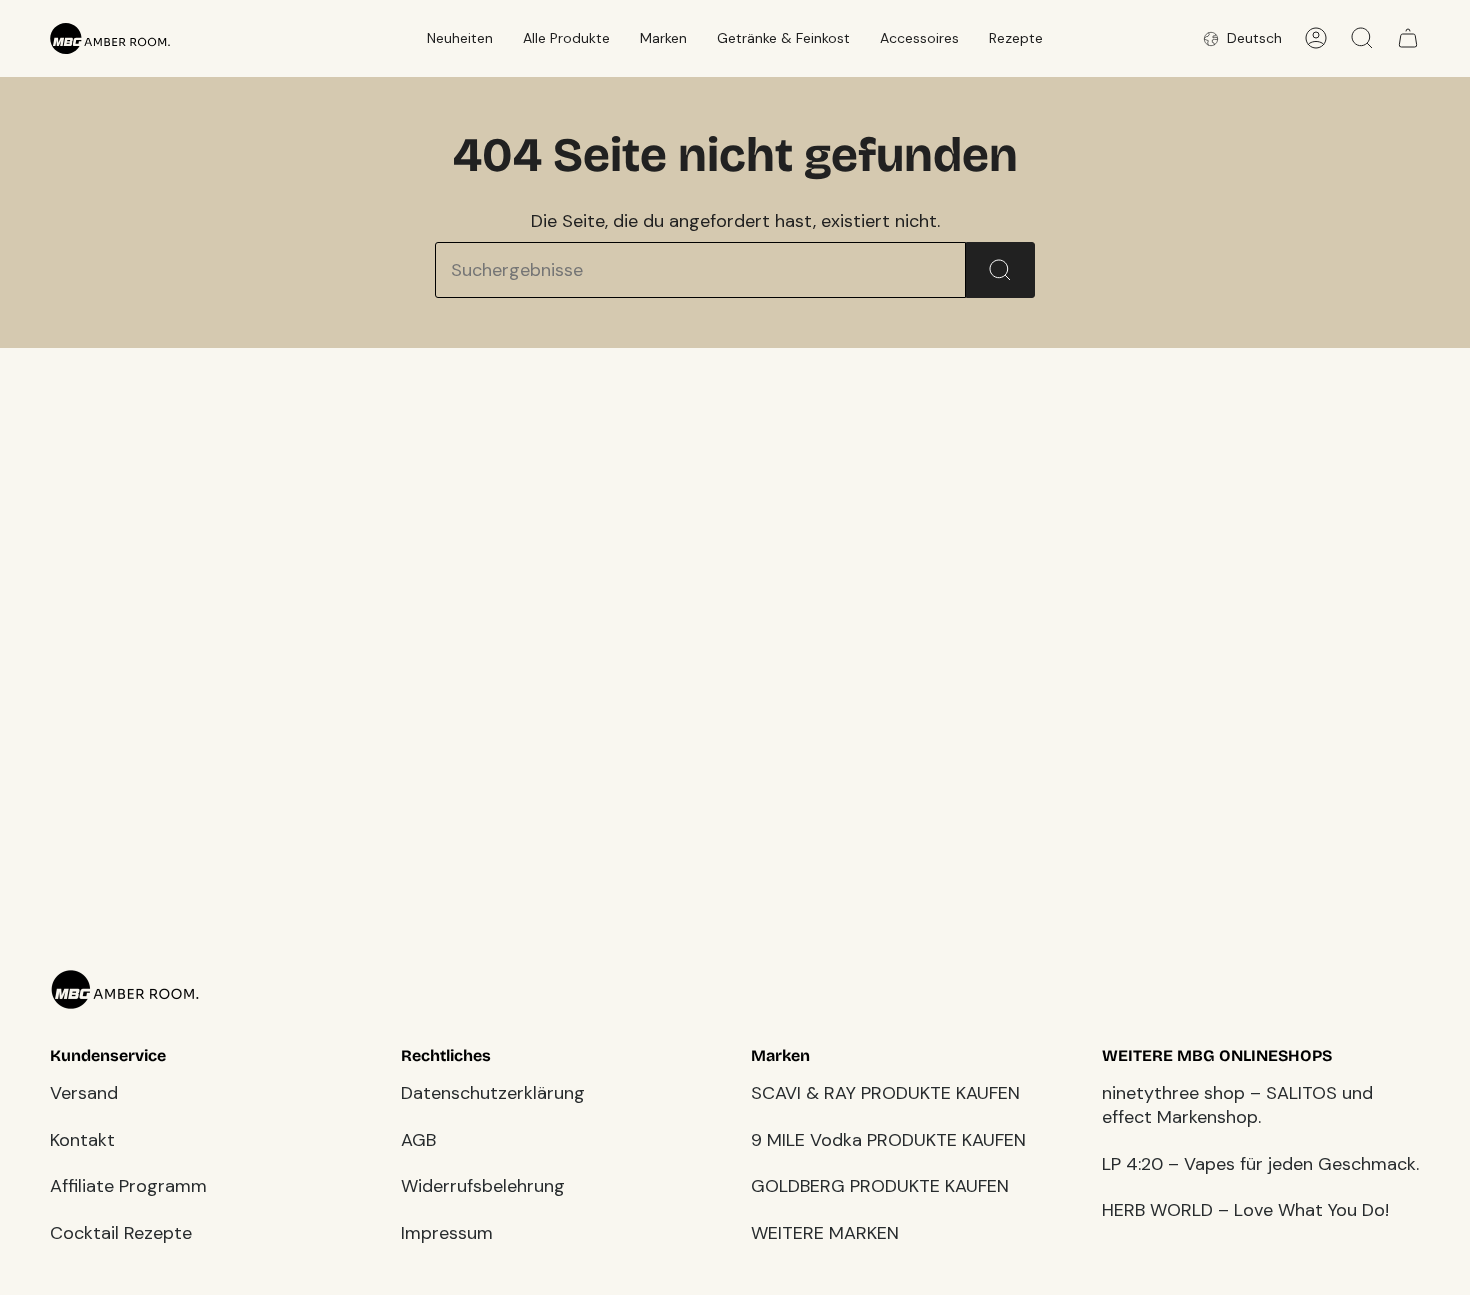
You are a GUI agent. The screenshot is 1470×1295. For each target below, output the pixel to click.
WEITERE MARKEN (825, 1233)
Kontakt (82, 1140)
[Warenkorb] (1408, 38)
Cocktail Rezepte (121, 1233)
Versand (84, 1093)
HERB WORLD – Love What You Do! (1245, 1210)
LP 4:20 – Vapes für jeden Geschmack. (1260, 1164)
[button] (460, 38)
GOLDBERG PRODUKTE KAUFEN (880, 1186)
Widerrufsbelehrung (483, 1186)
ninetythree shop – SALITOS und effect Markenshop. (1237, 1105)
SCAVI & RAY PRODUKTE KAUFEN (885, 1093)
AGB (418, 1140)
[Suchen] (1000, 270)
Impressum (447, 1233)
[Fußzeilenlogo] (125, 989)
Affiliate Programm (128, 1186)
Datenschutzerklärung (493, 1093)
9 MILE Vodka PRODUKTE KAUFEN (888, 1140)
